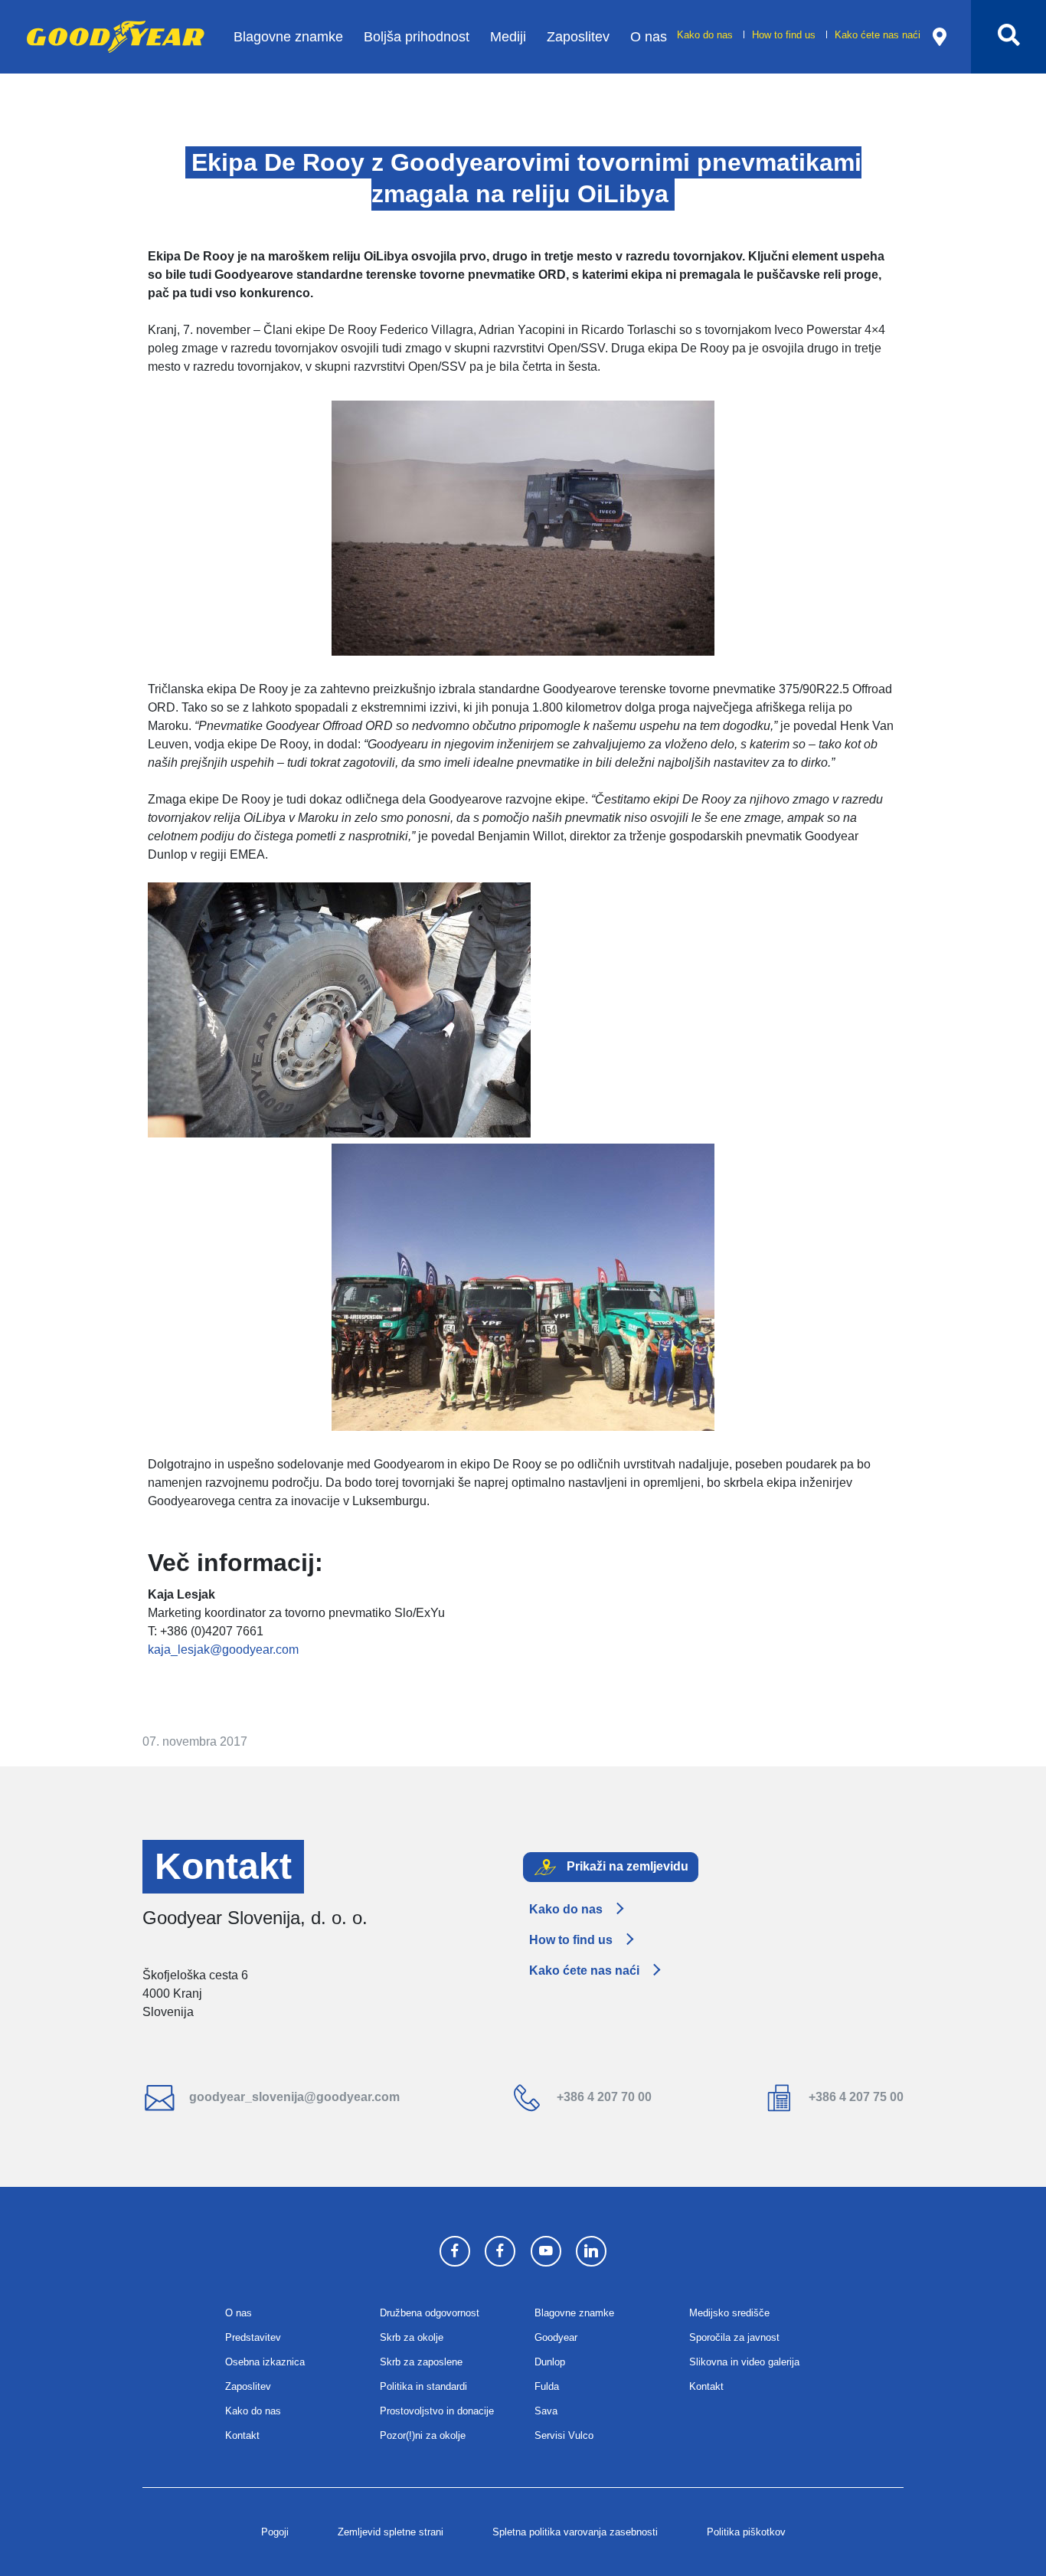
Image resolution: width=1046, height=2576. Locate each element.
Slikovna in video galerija (744, 2362)
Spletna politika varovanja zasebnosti (575, 2532)
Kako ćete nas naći (878, 35)
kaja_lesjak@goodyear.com (223, 1650)
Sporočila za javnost (734, 2337)
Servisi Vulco (564, 2435)
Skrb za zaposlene (421, 2362)
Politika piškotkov (746, 2532)
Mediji (508, 36)
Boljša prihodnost (417, 36)
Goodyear (556, 2337)
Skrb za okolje (412, 2337)
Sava (546, 2411)
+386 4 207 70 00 (603, 2097)
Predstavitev (253, 2337)
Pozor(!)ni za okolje (423, 2435)
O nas (649, 36)
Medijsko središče (729, 2313)
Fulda (547, 2386)
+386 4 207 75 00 (855, 2097)
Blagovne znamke (288, 36)
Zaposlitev (578, 36)
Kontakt (242, 2435)
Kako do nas (706, 35)
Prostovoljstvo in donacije (437, 2411)
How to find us (785, 35)
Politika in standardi (423, 2386)
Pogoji (275, 2532)
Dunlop (550, 2362)
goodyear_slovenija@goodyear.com (293, 2097)
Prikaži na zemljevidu (626, 1866)
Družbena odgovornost (430, 2313)
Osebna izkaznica (265, 2362)
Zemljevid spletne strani (391, 2532)
